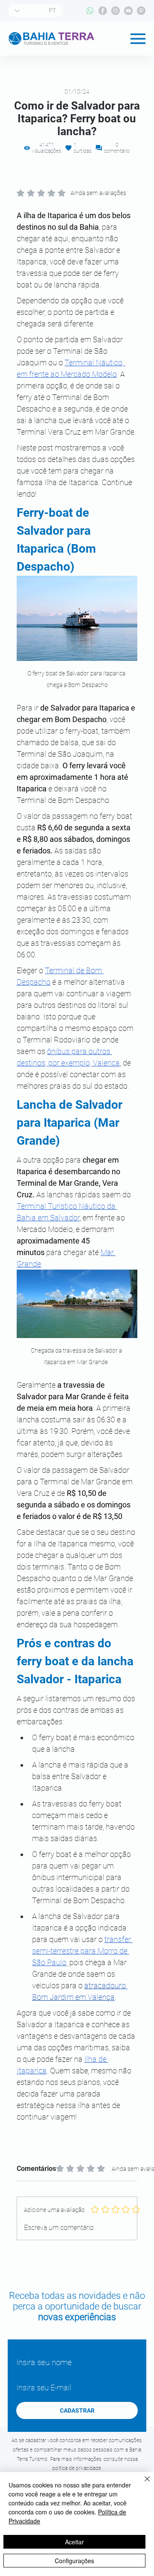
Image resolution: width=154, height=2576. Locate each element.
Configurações (74, 2561)
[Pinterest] (141, 11)
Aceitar (74, 2542)
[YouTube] (128, 11)
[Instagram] (115, 11)
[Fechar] (142, 2484)
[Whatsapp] (90, 11)
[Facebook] (103, 11)
